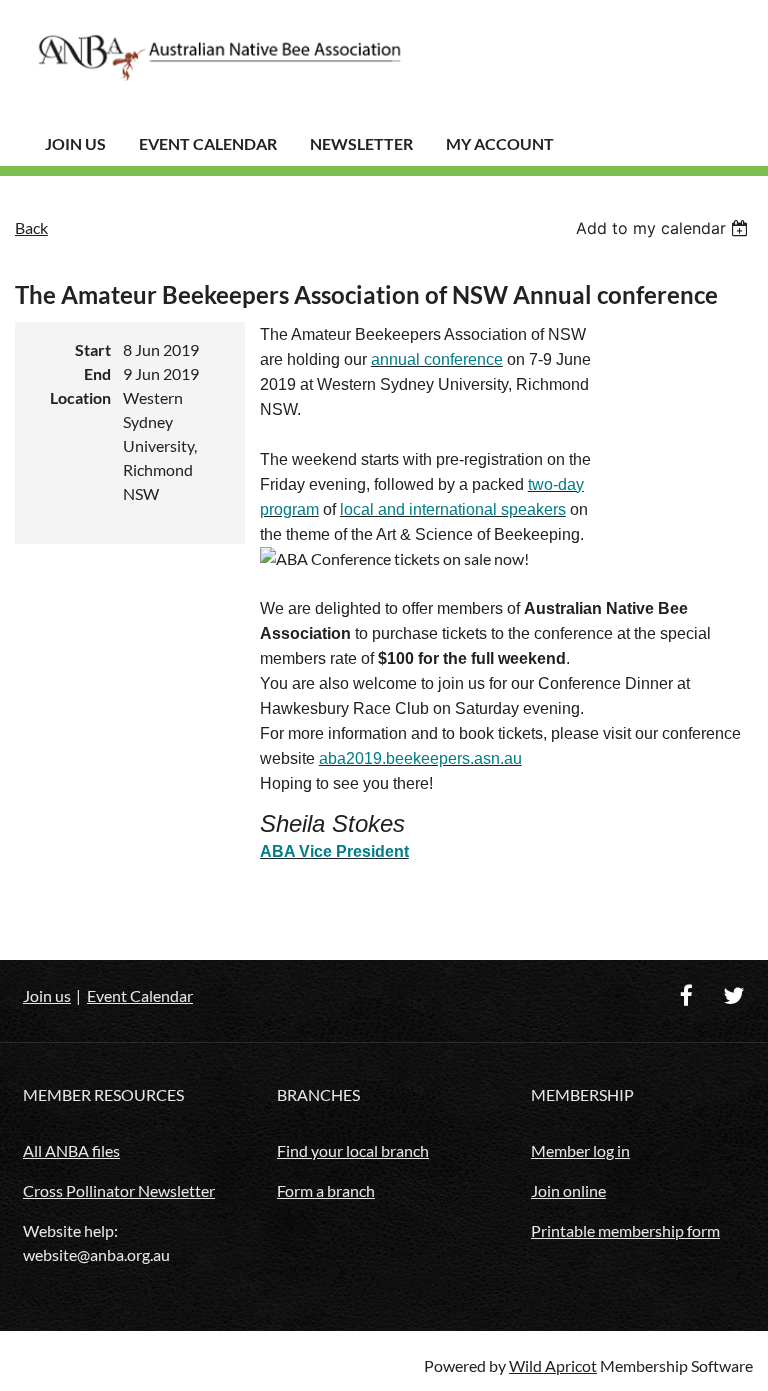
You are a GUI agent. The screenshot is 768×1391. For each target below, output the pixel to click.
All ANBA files (71, 1150)
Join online (568, 1190)
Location (80, 397)
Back (31, 227)
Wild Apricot (553, 1365)
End (97, 373)
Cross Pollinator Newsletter (119, 1190)
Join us (47, 995)
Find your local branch (353, 1150)
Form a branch (326, 1190)
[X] (733, 995)
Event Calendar (208, 143)
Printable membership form (625, 1230)
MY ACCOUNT (500, 143)
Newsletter (361, 143)
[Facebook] (686, 995)
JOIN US (75, 143)
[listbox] (664, 228)
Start (93, 349)
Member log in (580, 1150)
